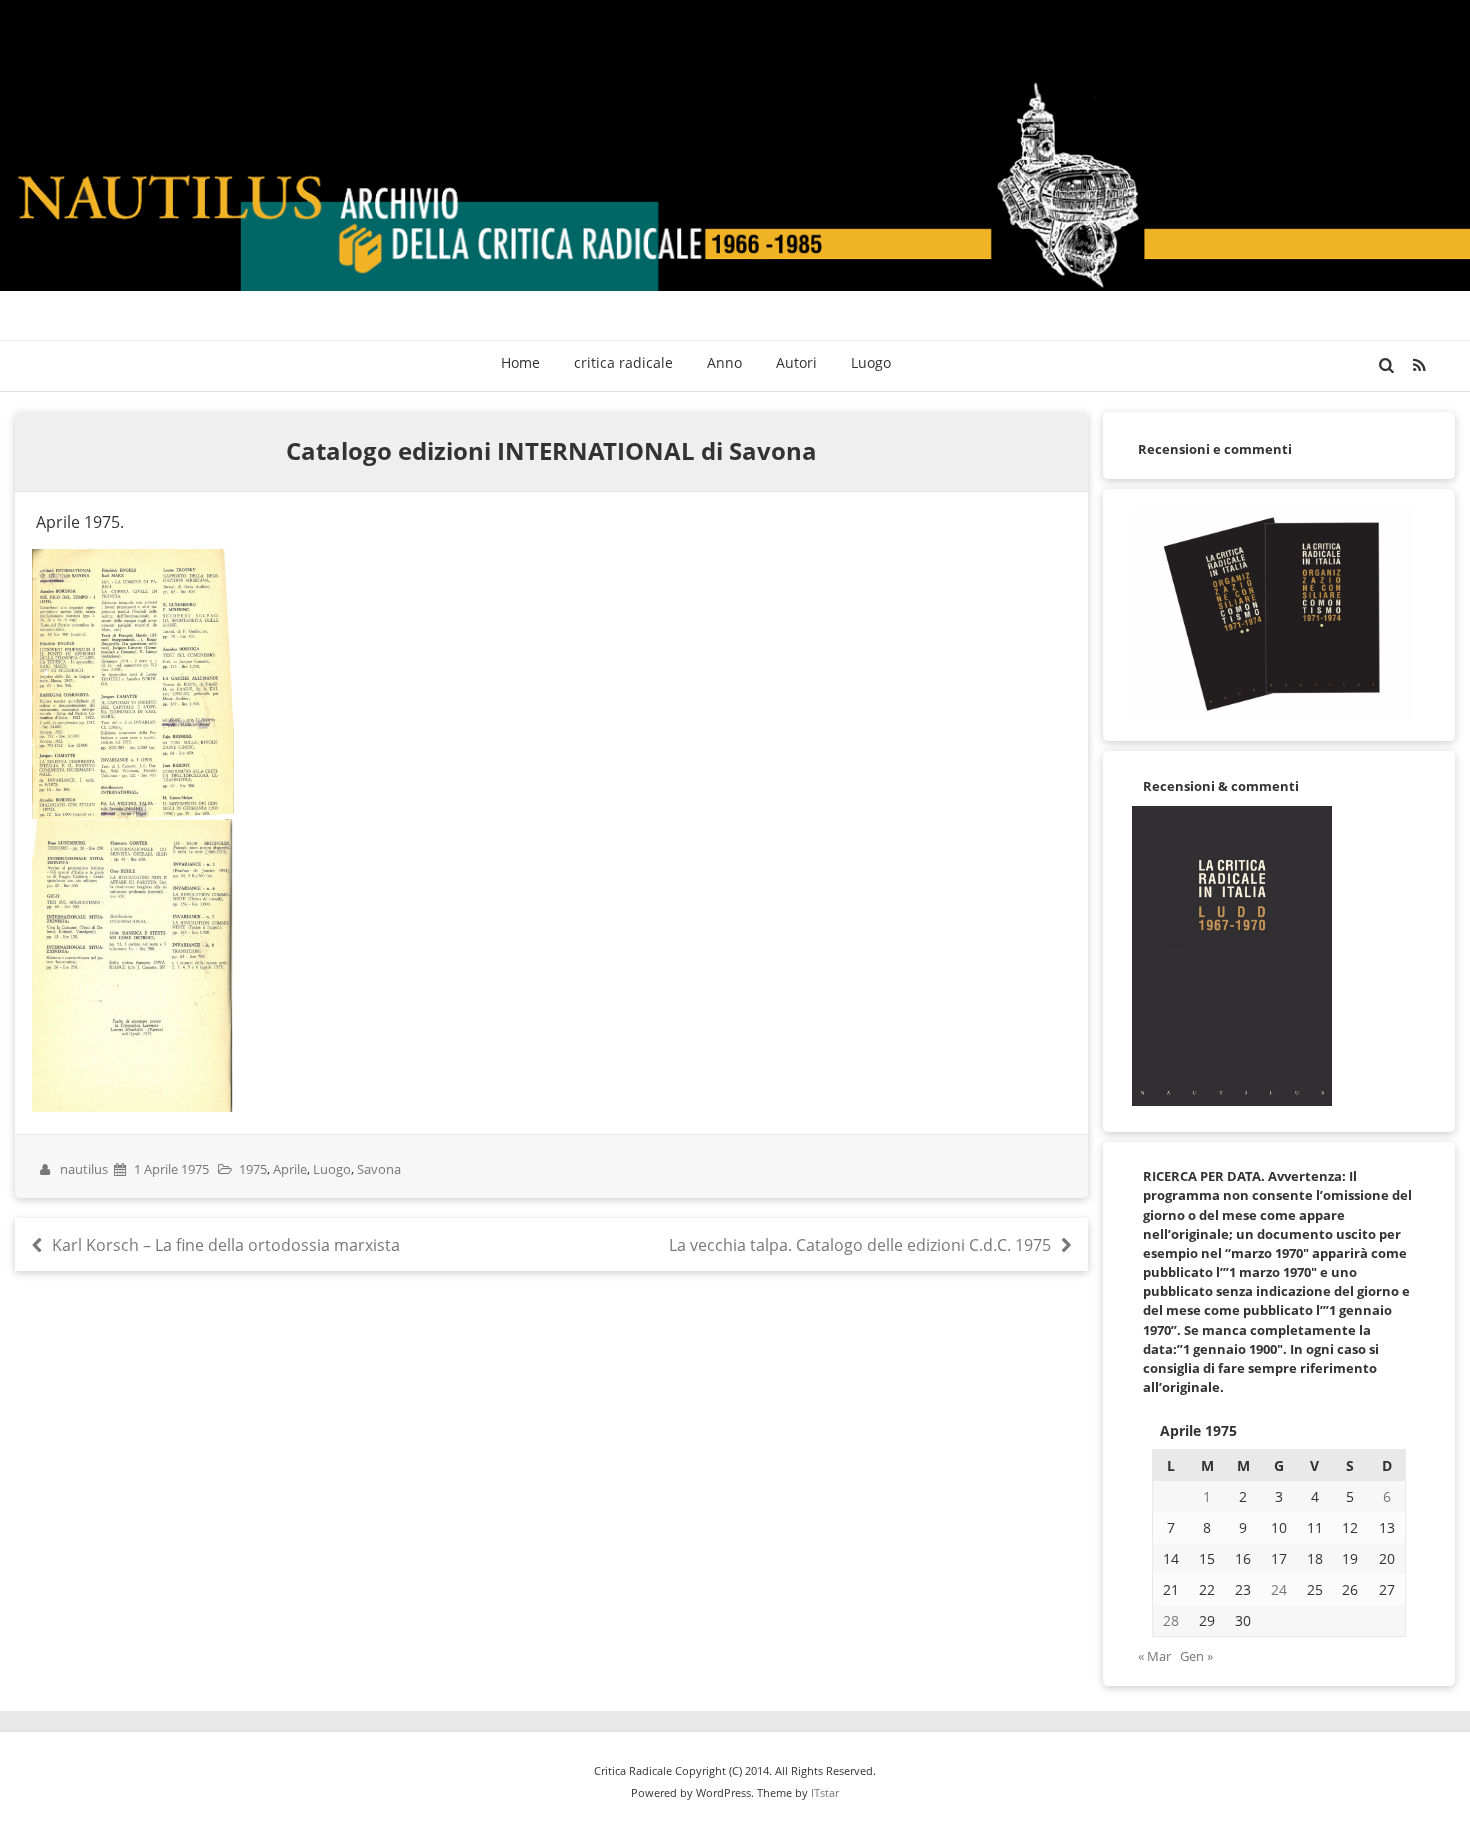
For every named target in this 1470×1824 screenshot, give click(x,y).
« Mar (1154, 1656)
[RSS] (1419, 365)
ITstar (825, 1792)
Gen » (1196, 1656)
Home (520, 362)
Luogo (871, 362)
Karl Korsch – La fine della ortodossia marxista (223, 1245)
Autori (796, 362)
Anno (724, 362)
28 (1171, 1620)
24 (1279, 1589)
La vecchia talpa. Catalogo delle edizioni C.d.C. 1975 (862, 1245)
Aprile (290, 1169)
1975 (253, 1169)
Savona (379, 1169)
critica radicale (623, 362)
